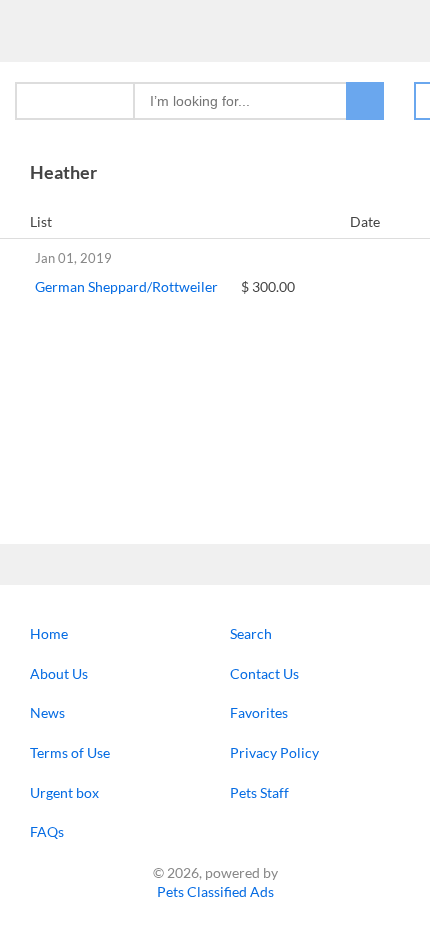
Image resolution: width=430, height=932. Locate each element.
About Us (59, 673)
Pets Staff (259, 792)
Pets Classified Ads (215, 891)
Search (251, 633)
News (47, 712)
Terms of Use (70, 752)
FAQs (47, 831)
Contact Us (264, 673)
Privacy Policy (274, 752)
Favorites (259, 712)
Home (49, 633)
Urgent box (64, 792)
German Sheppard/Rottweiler (126, 286)
